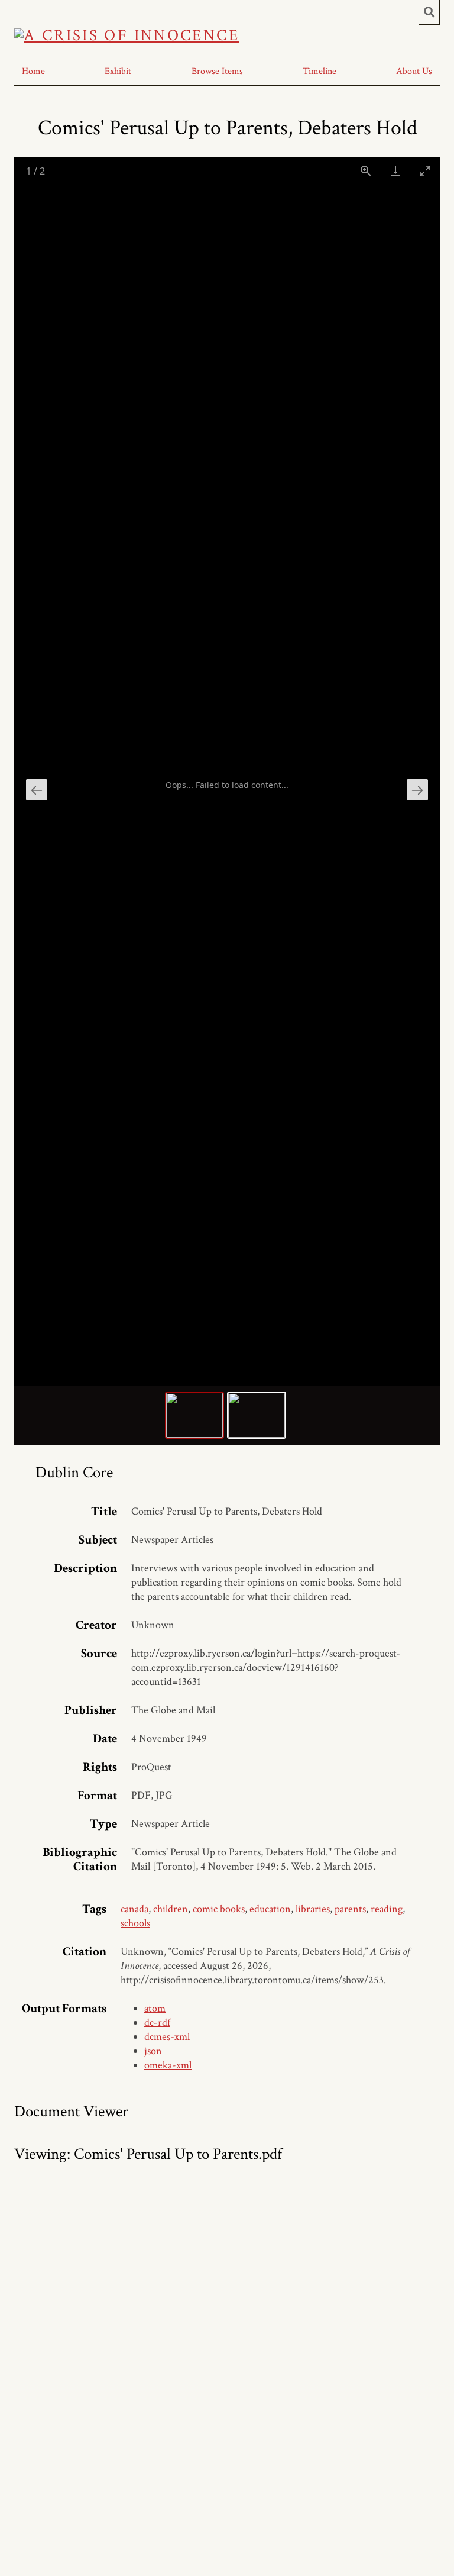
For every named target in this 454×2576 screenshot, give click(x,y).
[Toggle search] (429, 12)
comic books (219, 1909)
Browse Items (217, 71)
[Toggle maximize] (425, 171)
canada (134, 1909)
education (270, 1909)
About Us (414, 71)
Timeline (320, 71)
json (153, 2051)
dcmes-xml (167, 2037)
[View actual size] (366, 171)
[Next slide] (417, 790)
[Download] (395, 171)
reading (387, 1909)
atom (155, 2008)
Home (33, 71)
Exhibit (118, 71)
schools (135, 1923)
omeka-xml (168, 2065)
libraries (313, 1909)
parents (350, 1909)
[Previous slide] (37, 790)
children (171, 1909)
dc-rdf (157, 2023)
